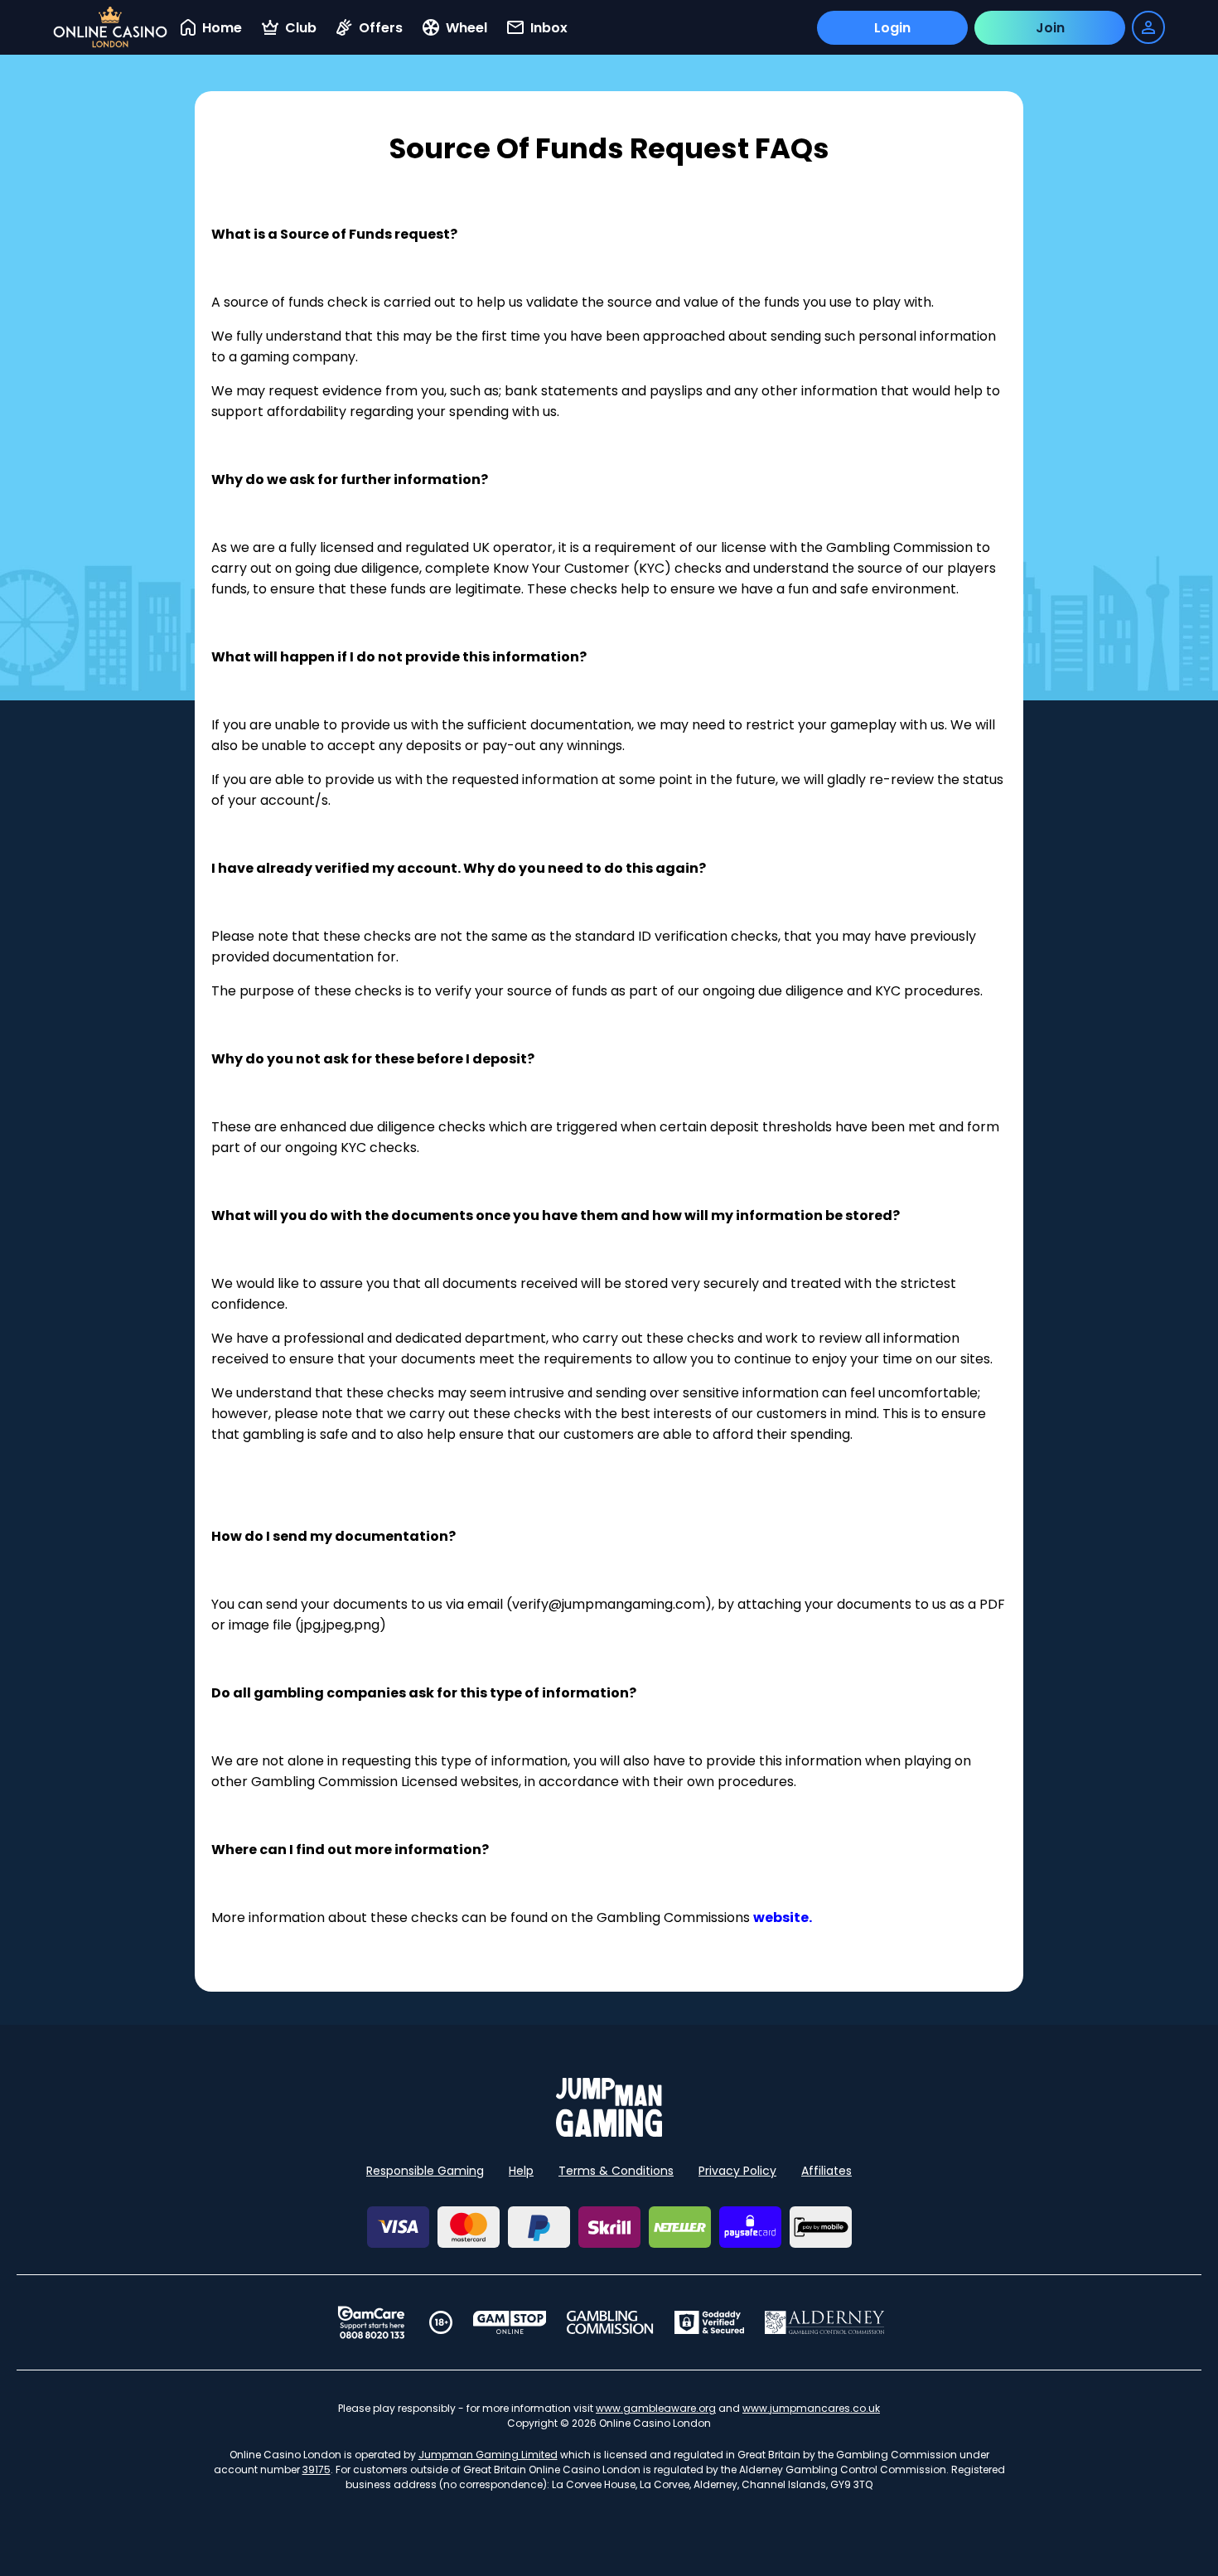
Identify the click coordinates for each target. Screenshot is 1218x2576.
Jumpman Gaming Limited (488, 2455)
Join (1050, 28)
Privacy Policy (737, 2171)
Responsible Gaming (425, 2171)
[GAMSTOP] (510, 2322)
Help (521, 2171)
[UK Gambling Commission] (610, 2322)
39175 (317, 2469)
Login (892, 28)
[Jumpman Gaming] (609, 2132)
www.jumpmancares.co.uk (811, 2408)
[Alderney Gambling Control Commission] (825, 2322)
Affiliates (826, 2171)
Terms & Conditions (616, 2171)
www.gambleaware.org (656, 2408)
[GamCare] (371, 2322)
